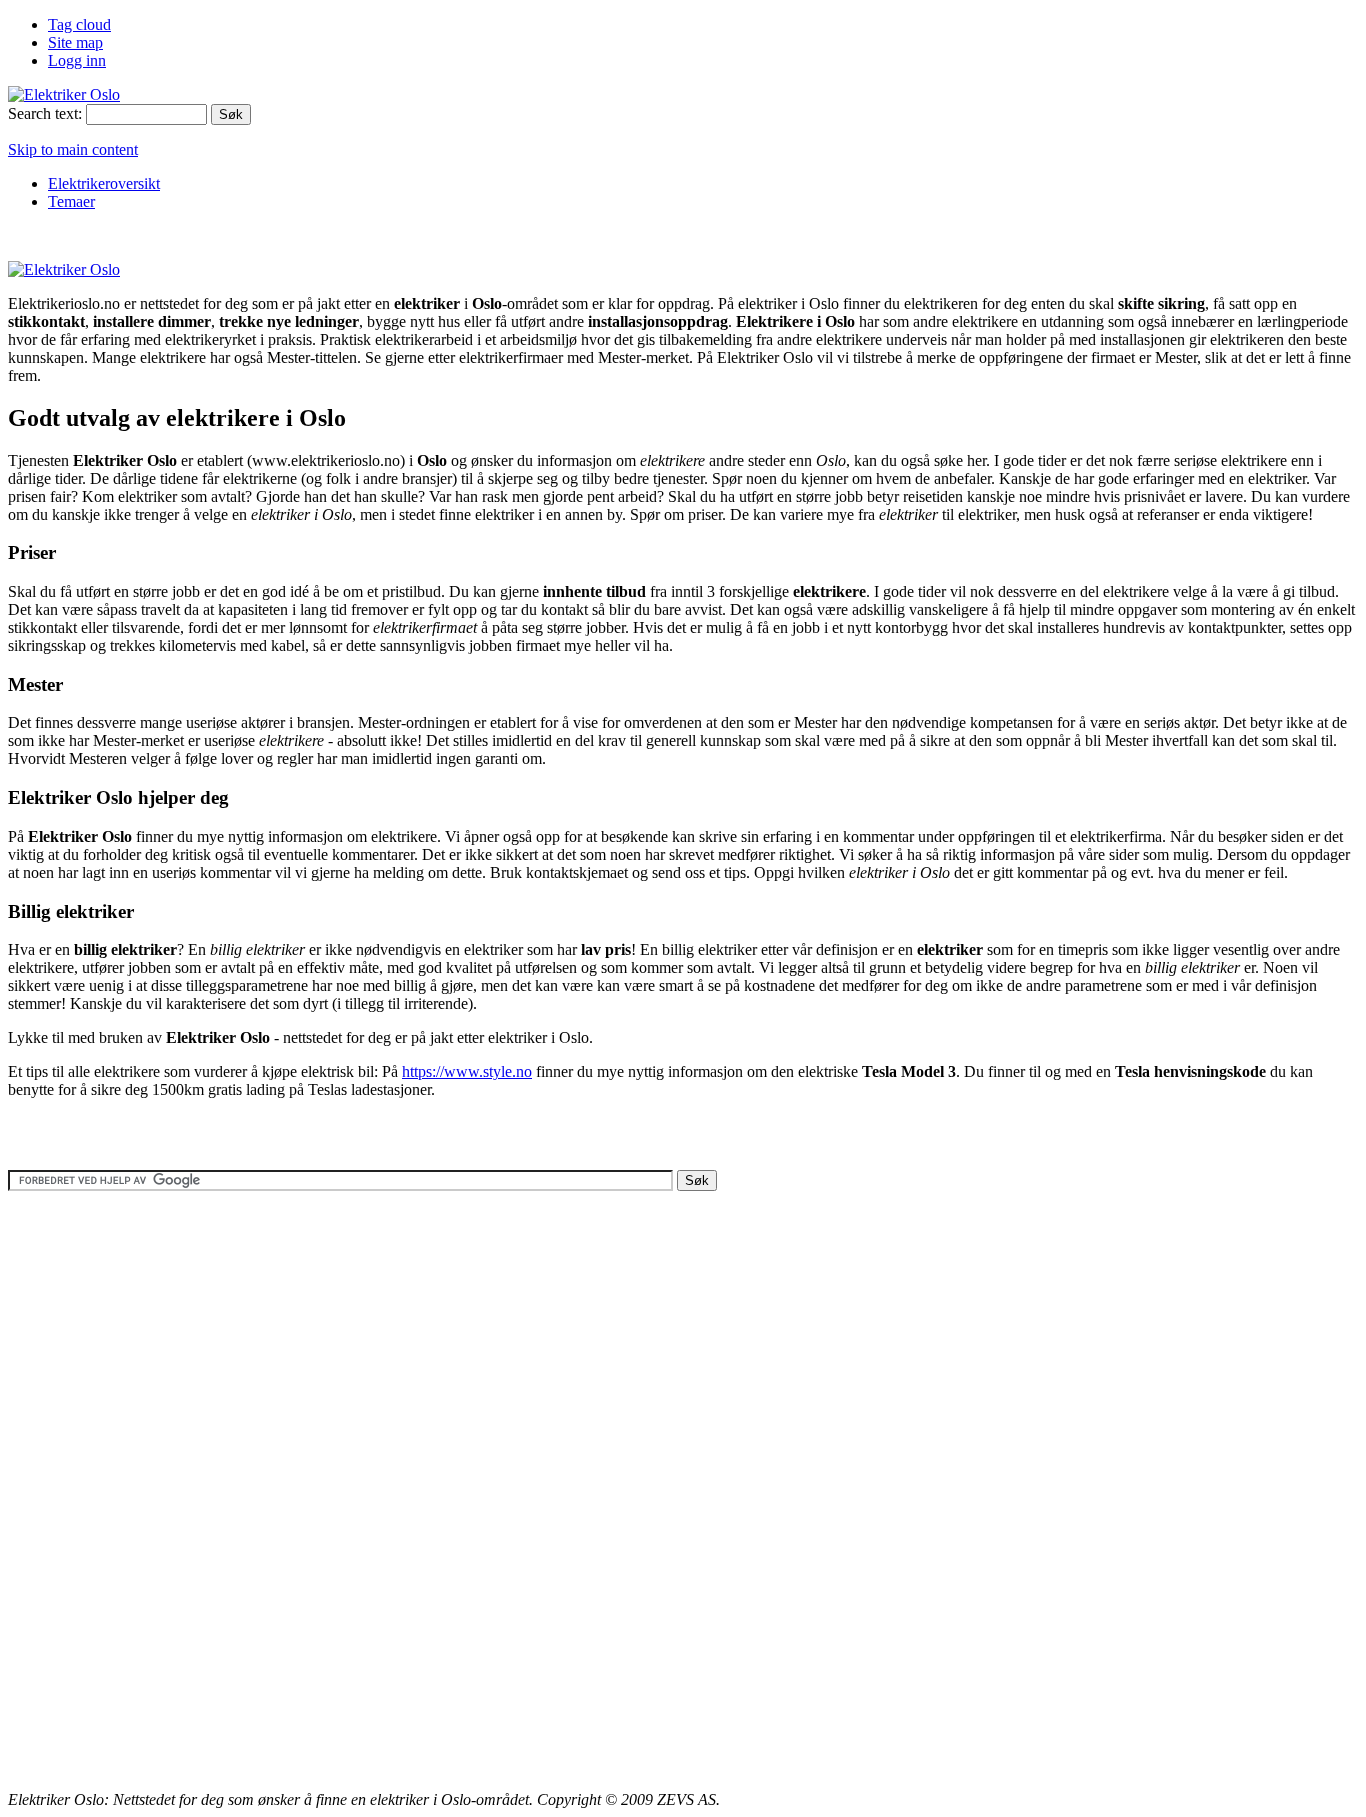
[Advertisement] (372, 234)
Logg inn (77, 60)
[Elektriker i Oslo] (64, 94)
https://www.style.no (467, 1071)
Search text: (45, 113)
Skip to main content (73, 149)
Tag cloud (79, 24)
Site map (75, 42)
